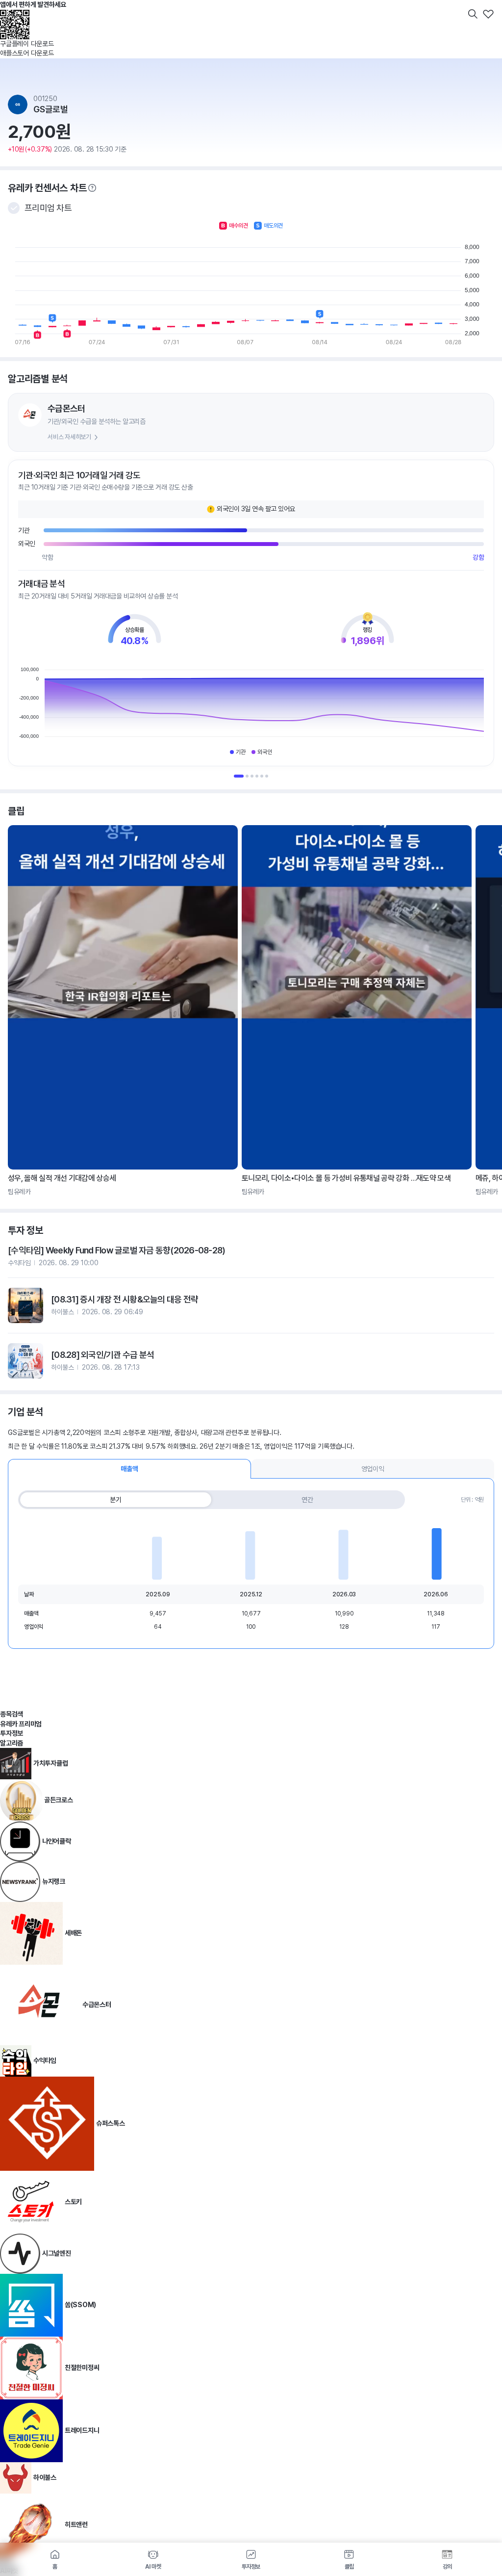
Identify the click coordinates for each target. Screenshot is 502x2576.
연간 (307, 1500)
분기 (116, 1500)
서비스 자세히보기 (69, 437)
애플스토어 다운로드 (27, 53)
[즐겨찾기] (488, 14)
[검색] (473, 14)
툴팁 (92, 188)
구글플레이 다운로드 (27, 44)
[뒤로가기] (14, 14)
